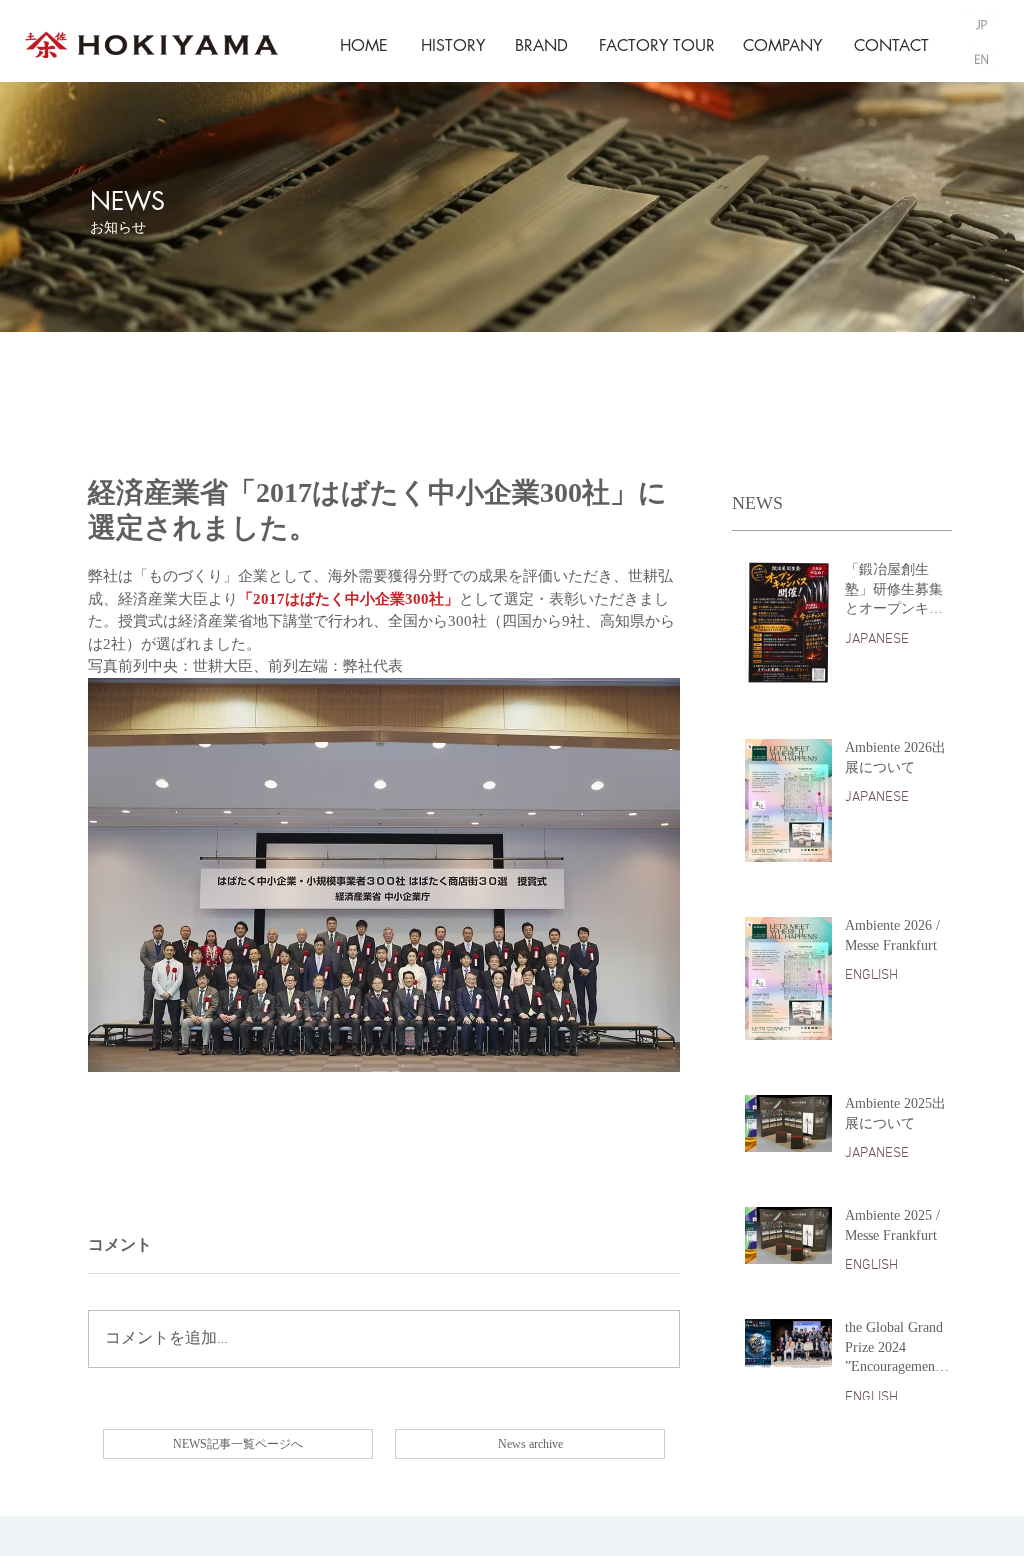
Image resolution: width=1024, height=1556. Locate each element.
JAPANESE (877, 639)
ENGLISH (871, 975)
